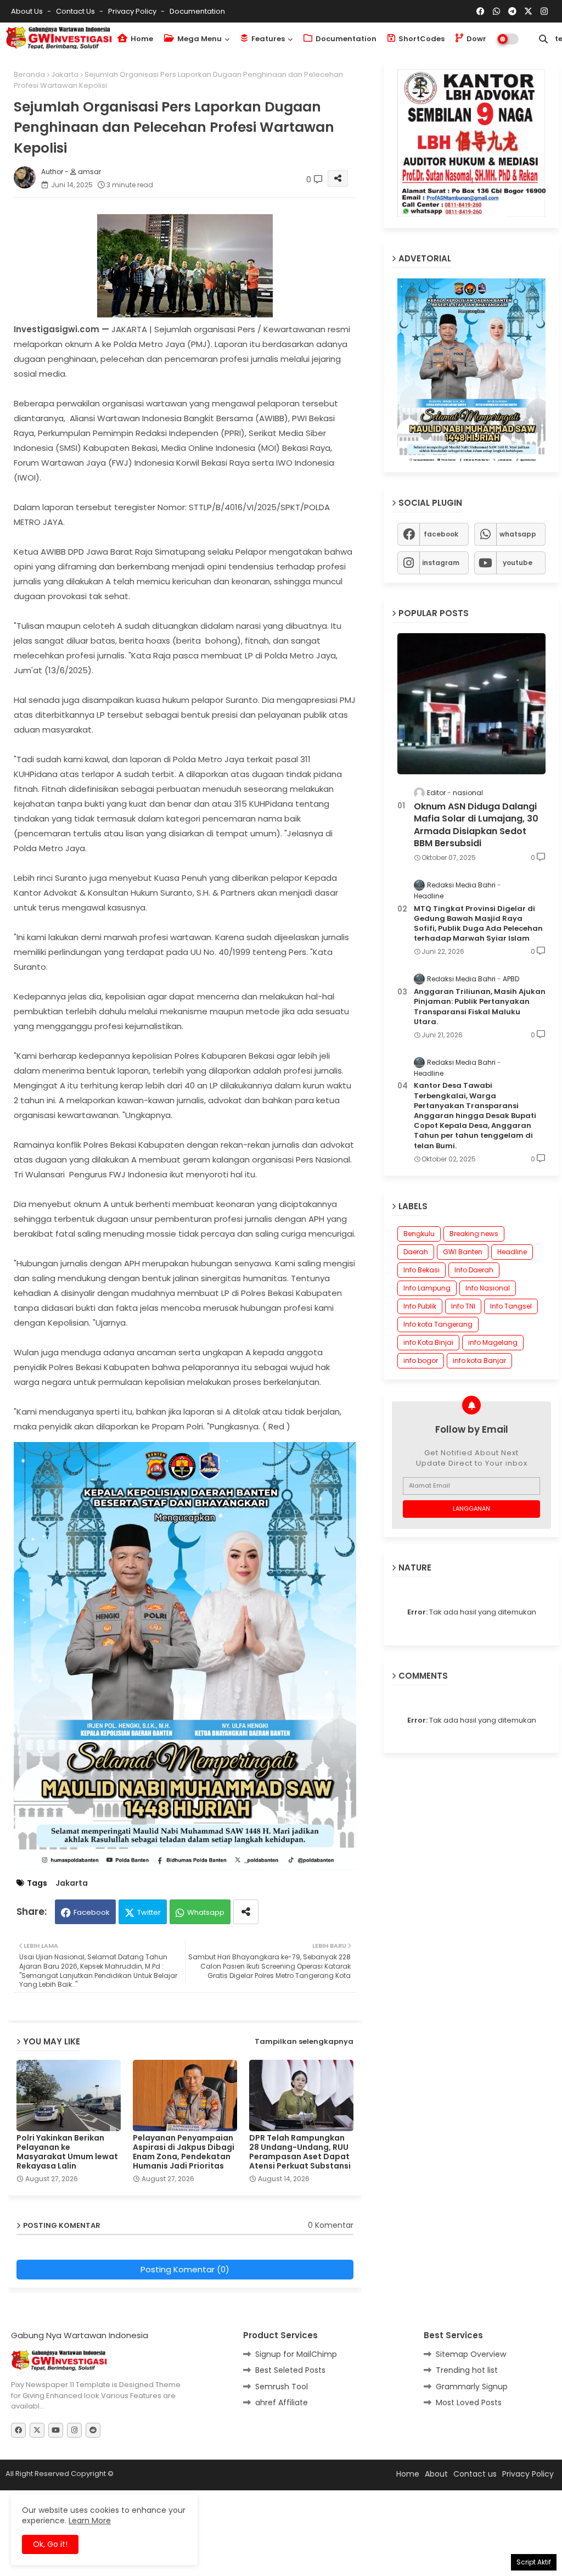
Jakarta (65, 74)
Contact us (76, 11)
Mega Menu (199, 39)
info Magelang (493, 1342)
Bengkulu (419, 1234)
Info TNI (463, 1306)
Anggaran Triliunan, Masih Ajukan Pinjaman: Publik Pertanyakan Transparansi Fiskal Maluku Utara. (480, 1007)
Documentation (197, 11)
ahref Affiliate (282, 2402)
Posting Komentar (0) (185, 2269)
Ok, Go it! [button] (50, 2544)
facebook (441, 534)
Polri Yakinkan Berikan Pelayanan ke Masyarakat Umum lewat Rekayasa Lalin (67, 2152)
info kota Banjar (479, 1360)
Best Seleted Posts (290, 2370)
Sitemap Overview (471, 2354)
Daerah (416, 1252)
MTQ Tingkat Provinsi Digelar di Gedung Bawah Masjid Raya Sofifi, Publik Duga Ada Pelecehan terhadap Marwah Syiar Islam (478, 924)
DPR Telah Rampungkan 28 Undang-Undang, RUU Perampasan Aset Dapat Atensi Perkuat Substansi (300, 2152)
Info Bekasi (421, 1270)
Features (267, 39)
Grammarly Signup (472, 2387)
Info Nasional (488, 1288)
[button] (543, 39)
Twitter (149, 1912)
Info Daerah (474, 1270)
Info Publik (420, 1306)
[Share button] (246, 1912)
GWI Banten (463, 1252)
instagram (441, 563)
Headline (512, 1252)
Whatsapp (206, 1912)
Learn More (90, 2521)
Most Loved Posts (469, 2402)
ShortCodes (421, 39)
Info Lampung (427, 1288)
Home (141, 39)
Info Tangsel (511, 1306)
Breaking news (474, 1234)
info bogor (421, 1360)
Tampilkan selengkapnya (304, 2041)
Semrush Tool (282, 2387)
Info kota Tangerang (438, 1324)
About (436, 2474)
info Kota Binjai (428, 1342)
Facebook (92, 1912)
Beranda (29, 74)
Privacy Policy (133, 11)
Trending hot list (467, 2370)
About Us (28, 11)
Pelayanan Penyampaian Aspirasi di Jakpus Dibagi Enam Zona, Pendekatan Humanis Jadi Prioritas (184, 2152)
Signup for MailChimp (296, 2354)
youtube (518, 563)
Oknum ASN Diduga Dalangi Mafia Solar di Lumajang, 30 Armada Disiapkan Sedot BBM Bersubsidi (476, 825)
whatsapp (518, 534)
